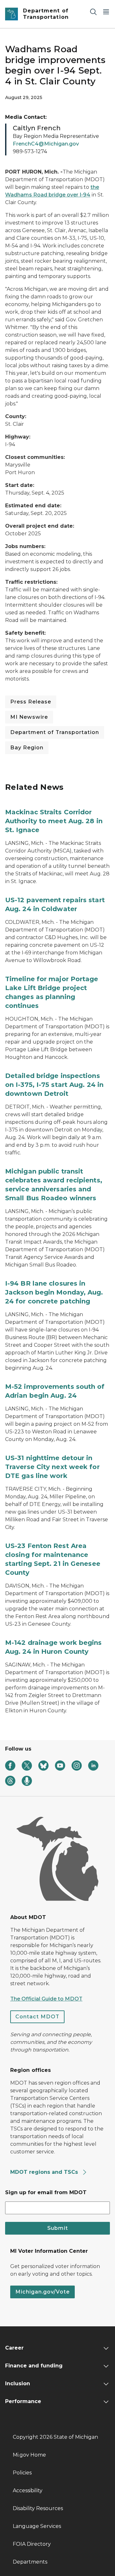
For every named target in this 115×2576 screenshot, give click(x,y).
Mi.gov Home (29, 2455)
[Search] (93, 12)
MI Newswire (29, 717)
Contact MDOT (37, 2017)
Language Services (37, 2526)
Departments (30, 2562)
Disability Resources (38, 2508)
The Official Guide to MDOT (46, 1999)
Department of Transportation (55, 732)
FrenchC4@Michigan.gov (46, 144)
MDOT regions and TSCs (45, 2172)
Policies (22, 2473)
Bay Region (27, 748)
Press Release (31, 702)
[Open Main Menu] (106, 12)
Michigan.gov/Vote (42, 2292)
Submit (58, 2228)
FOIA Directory (32, 2544)
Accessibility (28, 2490)
